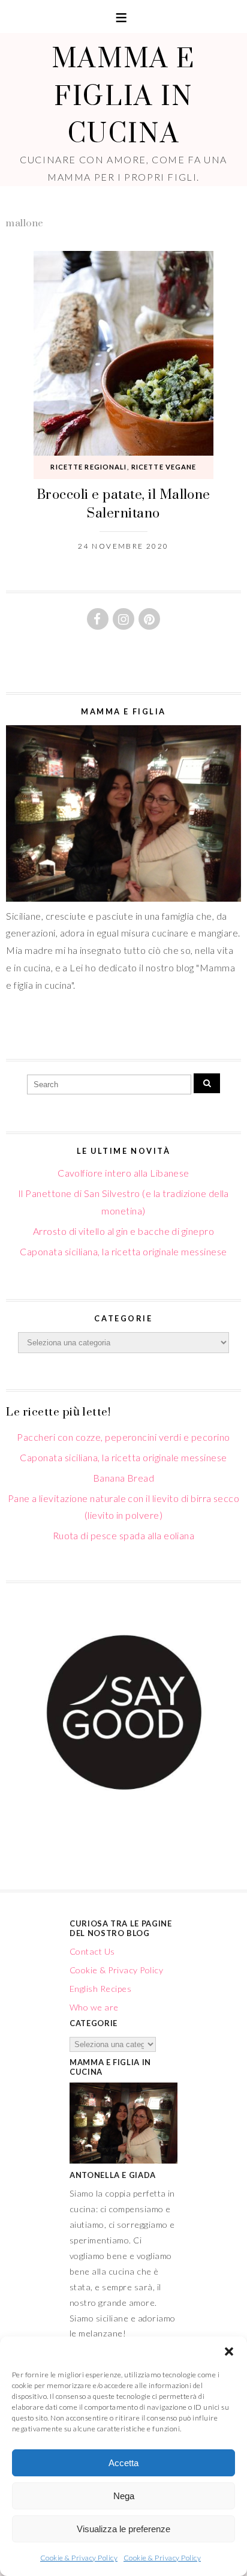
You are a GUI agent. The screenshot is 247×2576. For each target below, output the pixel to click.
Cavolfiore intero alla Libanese (123, 1173)
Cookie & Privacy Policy (79, 2558)
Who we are (94, 2007)
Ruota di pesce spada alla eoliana (124, 1535)
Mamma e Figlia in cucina (123, 95)
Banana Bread (124, 1478)
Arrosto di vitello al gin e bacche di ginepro (124, 1231)
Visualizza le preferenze (123, 2529)
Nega (124, 2496)
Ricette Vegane (164, 467)
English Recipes (100, 1989)
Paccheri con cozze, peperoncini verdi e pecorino (123, 1437)
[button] (229, 2351)
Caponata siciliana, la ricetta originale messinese (123, 1251)
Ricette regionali (88, 467)
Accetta (123, 2463)
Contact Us (92, 1951)
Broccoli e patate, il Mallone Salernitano (123, 503)
